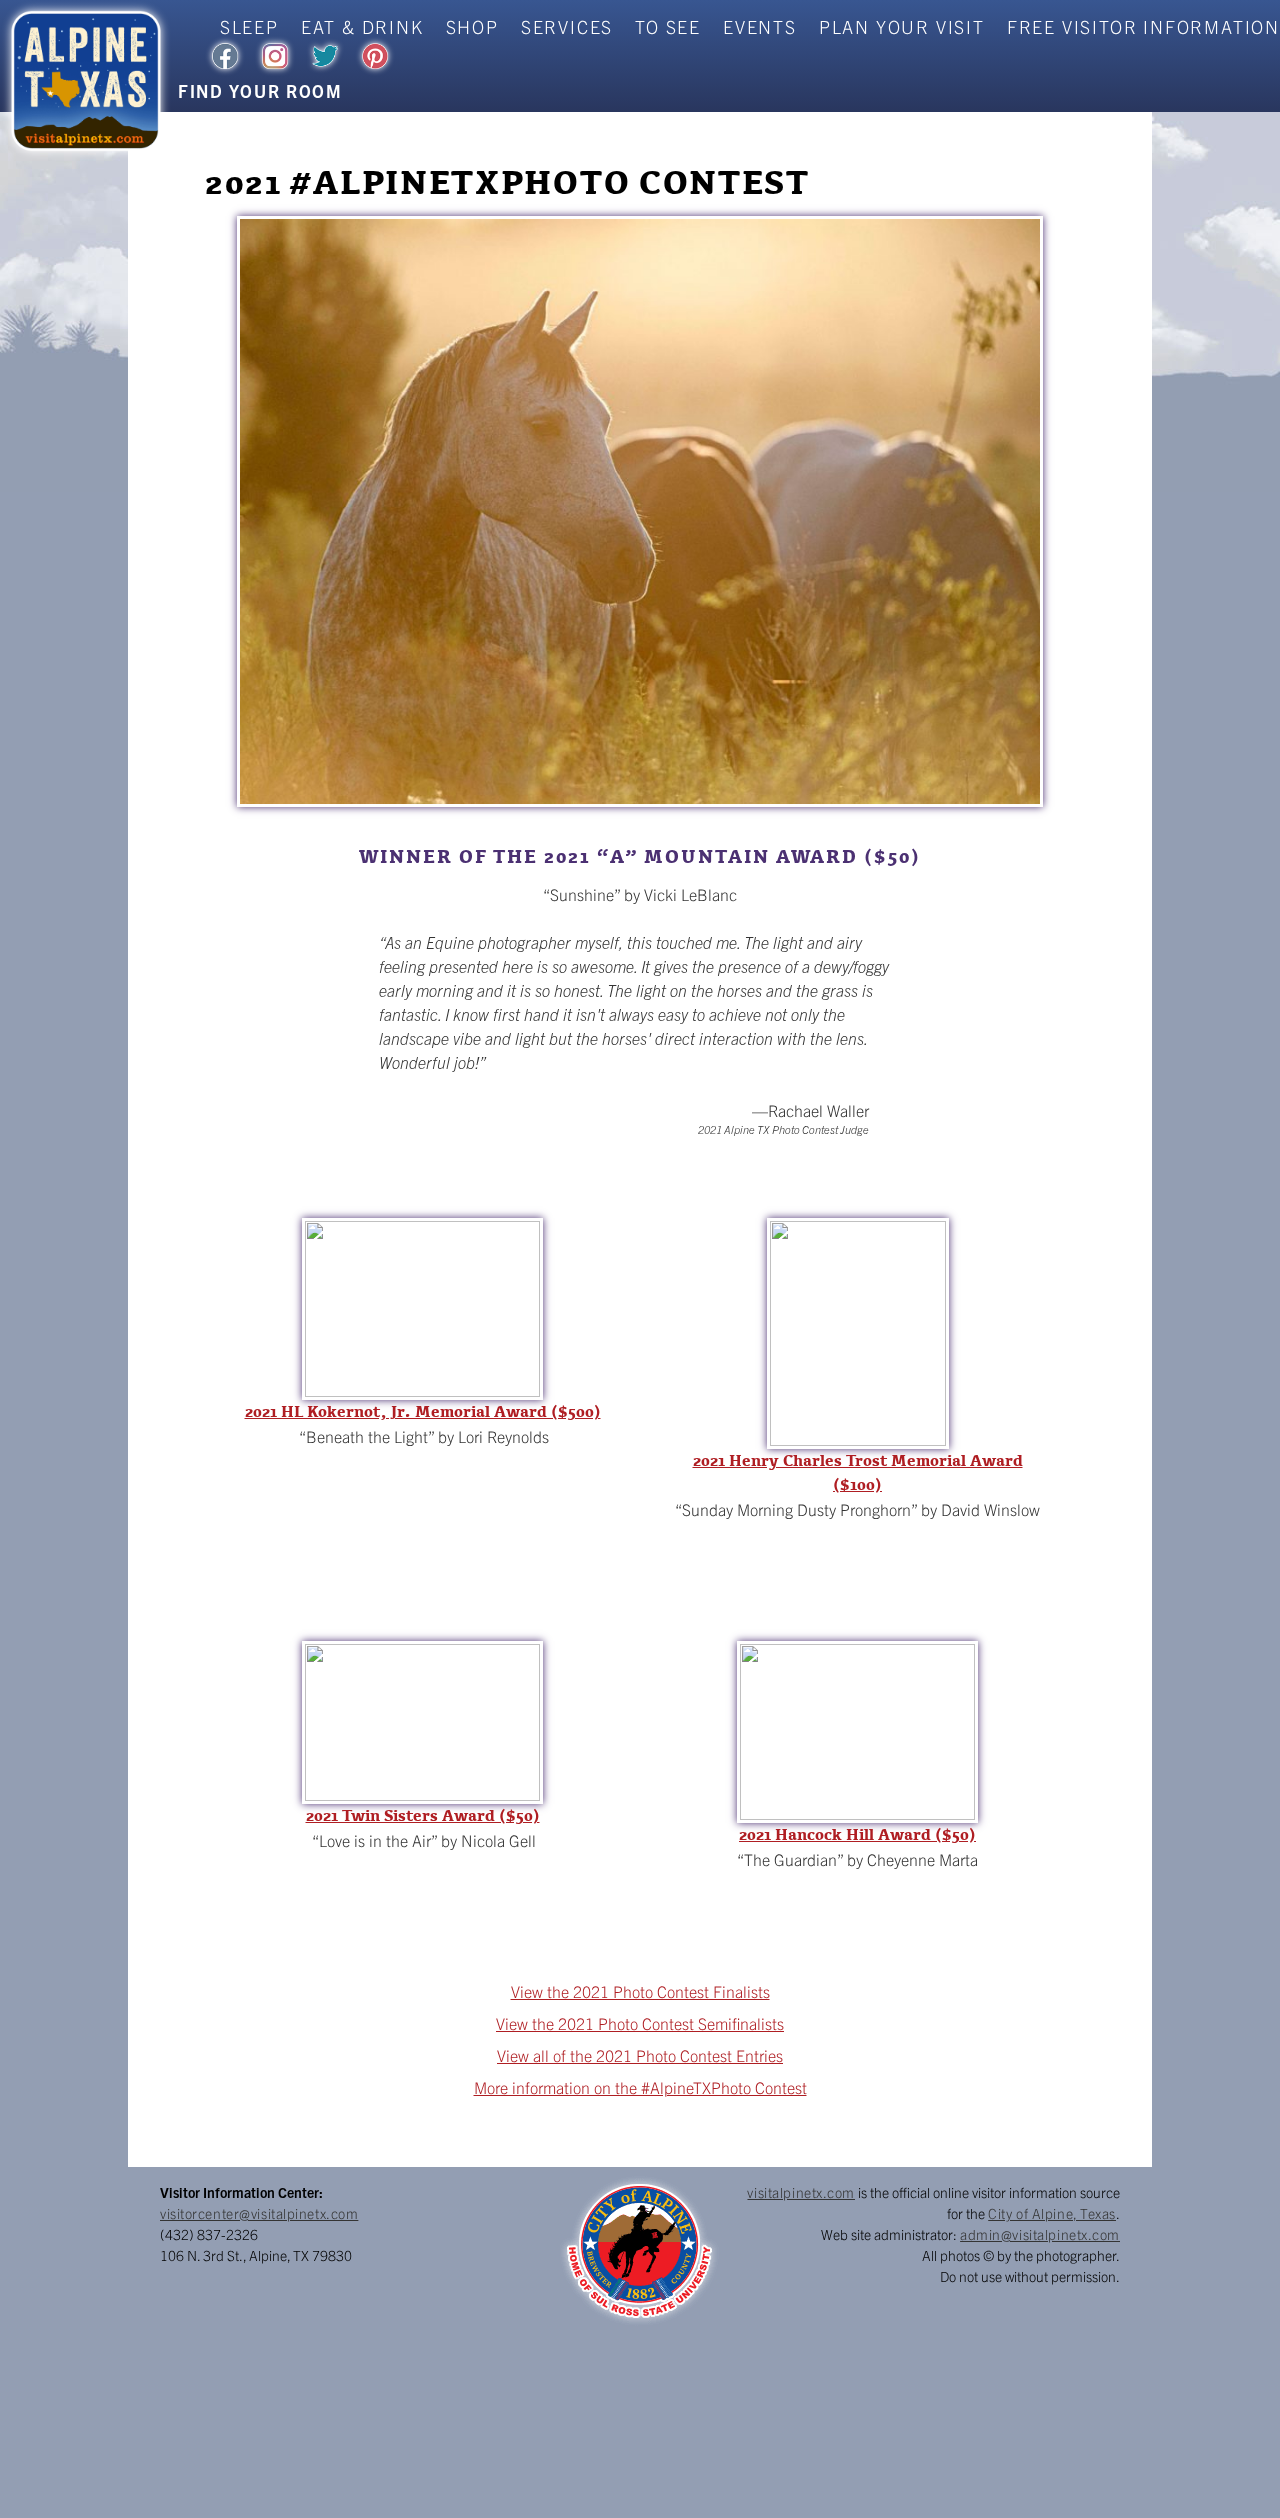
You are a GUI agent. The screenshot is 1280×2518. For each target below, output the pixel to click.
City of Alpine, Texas (1052, 2213)
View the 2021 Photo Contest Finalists (640, 1991)
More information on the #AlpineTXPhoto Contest (640, 2087)
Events (760, 26)
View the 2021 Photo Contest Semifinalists (640, 2023)
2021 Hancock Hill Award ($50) (857, 1835)
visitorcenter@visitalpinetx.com (259, 2213)
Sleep (249, 26)
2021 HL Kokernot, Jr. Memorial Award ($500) (423, 1412)
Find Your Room (260, 90)
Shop (472, 26)
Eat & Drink (362, 26)
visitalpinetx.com (801, 2192)
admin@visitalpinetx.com (1040, 2234)
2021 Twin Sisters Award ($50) (423, 1816)
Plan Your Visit (902, 26)
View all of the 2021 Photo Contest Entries (640, 2055)
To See (668, 26)
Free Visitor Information (1143, 26)
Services (567, 26)
